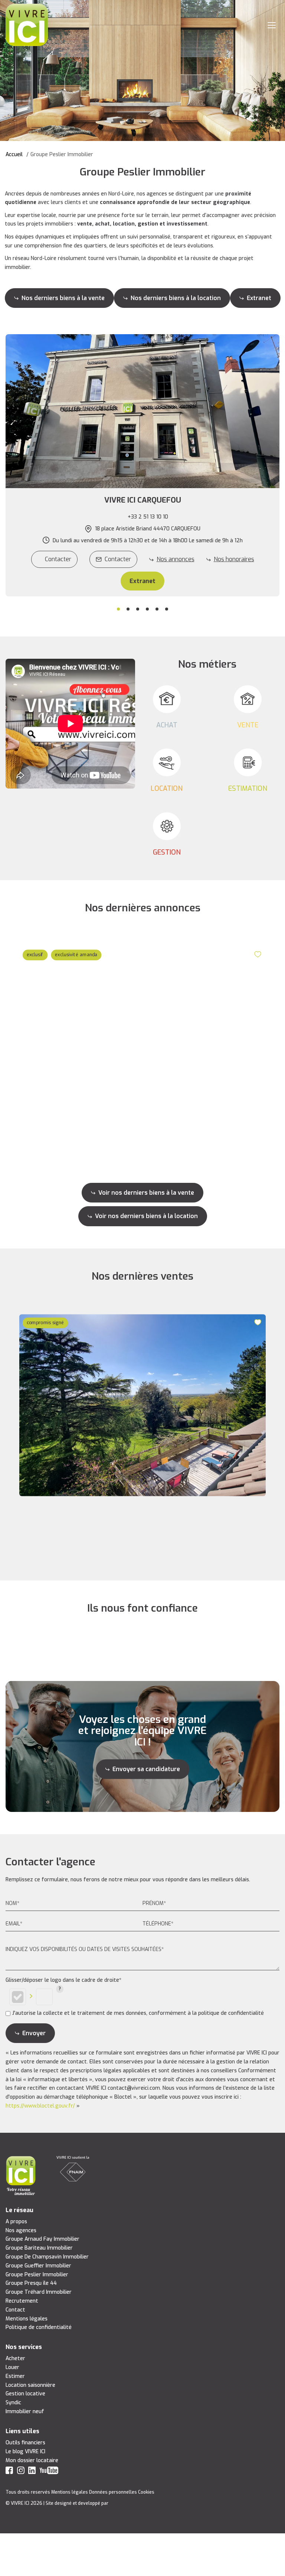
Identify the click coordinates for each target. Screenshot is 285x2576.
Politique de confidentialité (39, 2327)
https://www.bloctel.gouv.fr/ (40, 2106)
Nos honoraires (234, 559)
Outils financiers (25, 2443)
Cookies (146, 2492)
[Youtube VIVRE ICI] (49, 2472)
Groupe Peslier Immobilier (37, 2275)
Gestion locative (25, 2394)
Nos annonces (176, 559)
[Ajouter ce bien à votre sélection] (259, 954)
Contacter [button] (118, 559)
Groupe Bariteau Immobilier (39, 2248)
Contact (15, 2310)
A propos (16, 2222)
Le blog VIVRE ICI (25, 2452)
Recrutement (22, 2301)
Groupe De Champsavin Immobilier (47, 2257)
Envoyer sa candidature (146, 1769)
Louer (12, 2367)
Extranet (259, 298)
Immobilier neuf (25, 2411)
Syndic (13, 2403)
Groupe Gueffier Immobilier (38, 2266)
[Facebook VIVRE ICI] (9, 2472)
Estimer (15, 2376)
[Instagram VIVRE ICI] (21, 2472)
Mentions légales (27, 2319)
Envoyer (34, 2033)
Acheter (15, 2358)
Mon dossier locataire (32, 2460)
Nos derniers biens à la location (176, 298)
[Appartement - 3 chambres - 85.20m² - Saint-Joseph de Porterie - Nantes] (142, 1037)
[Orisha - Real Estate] (125, 2503)
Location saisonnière (30, 2385)
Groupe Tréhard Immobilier (39, 2292)
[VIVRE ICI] (27, 25)
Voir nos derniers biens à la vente (146, 1193)
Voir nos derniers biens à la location (146, 1216)
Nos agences (21, 2230)
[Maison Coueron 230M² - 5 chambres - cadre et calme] (142, 1406)
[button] (142, 500)
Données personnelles (113, 2492)
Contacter (58, 559)
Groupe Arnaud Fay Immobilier (42, 2239)
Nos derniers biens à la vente (63, 298)
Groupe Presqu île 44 (31, 2283)
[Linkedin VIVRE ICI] (32, 2472)
